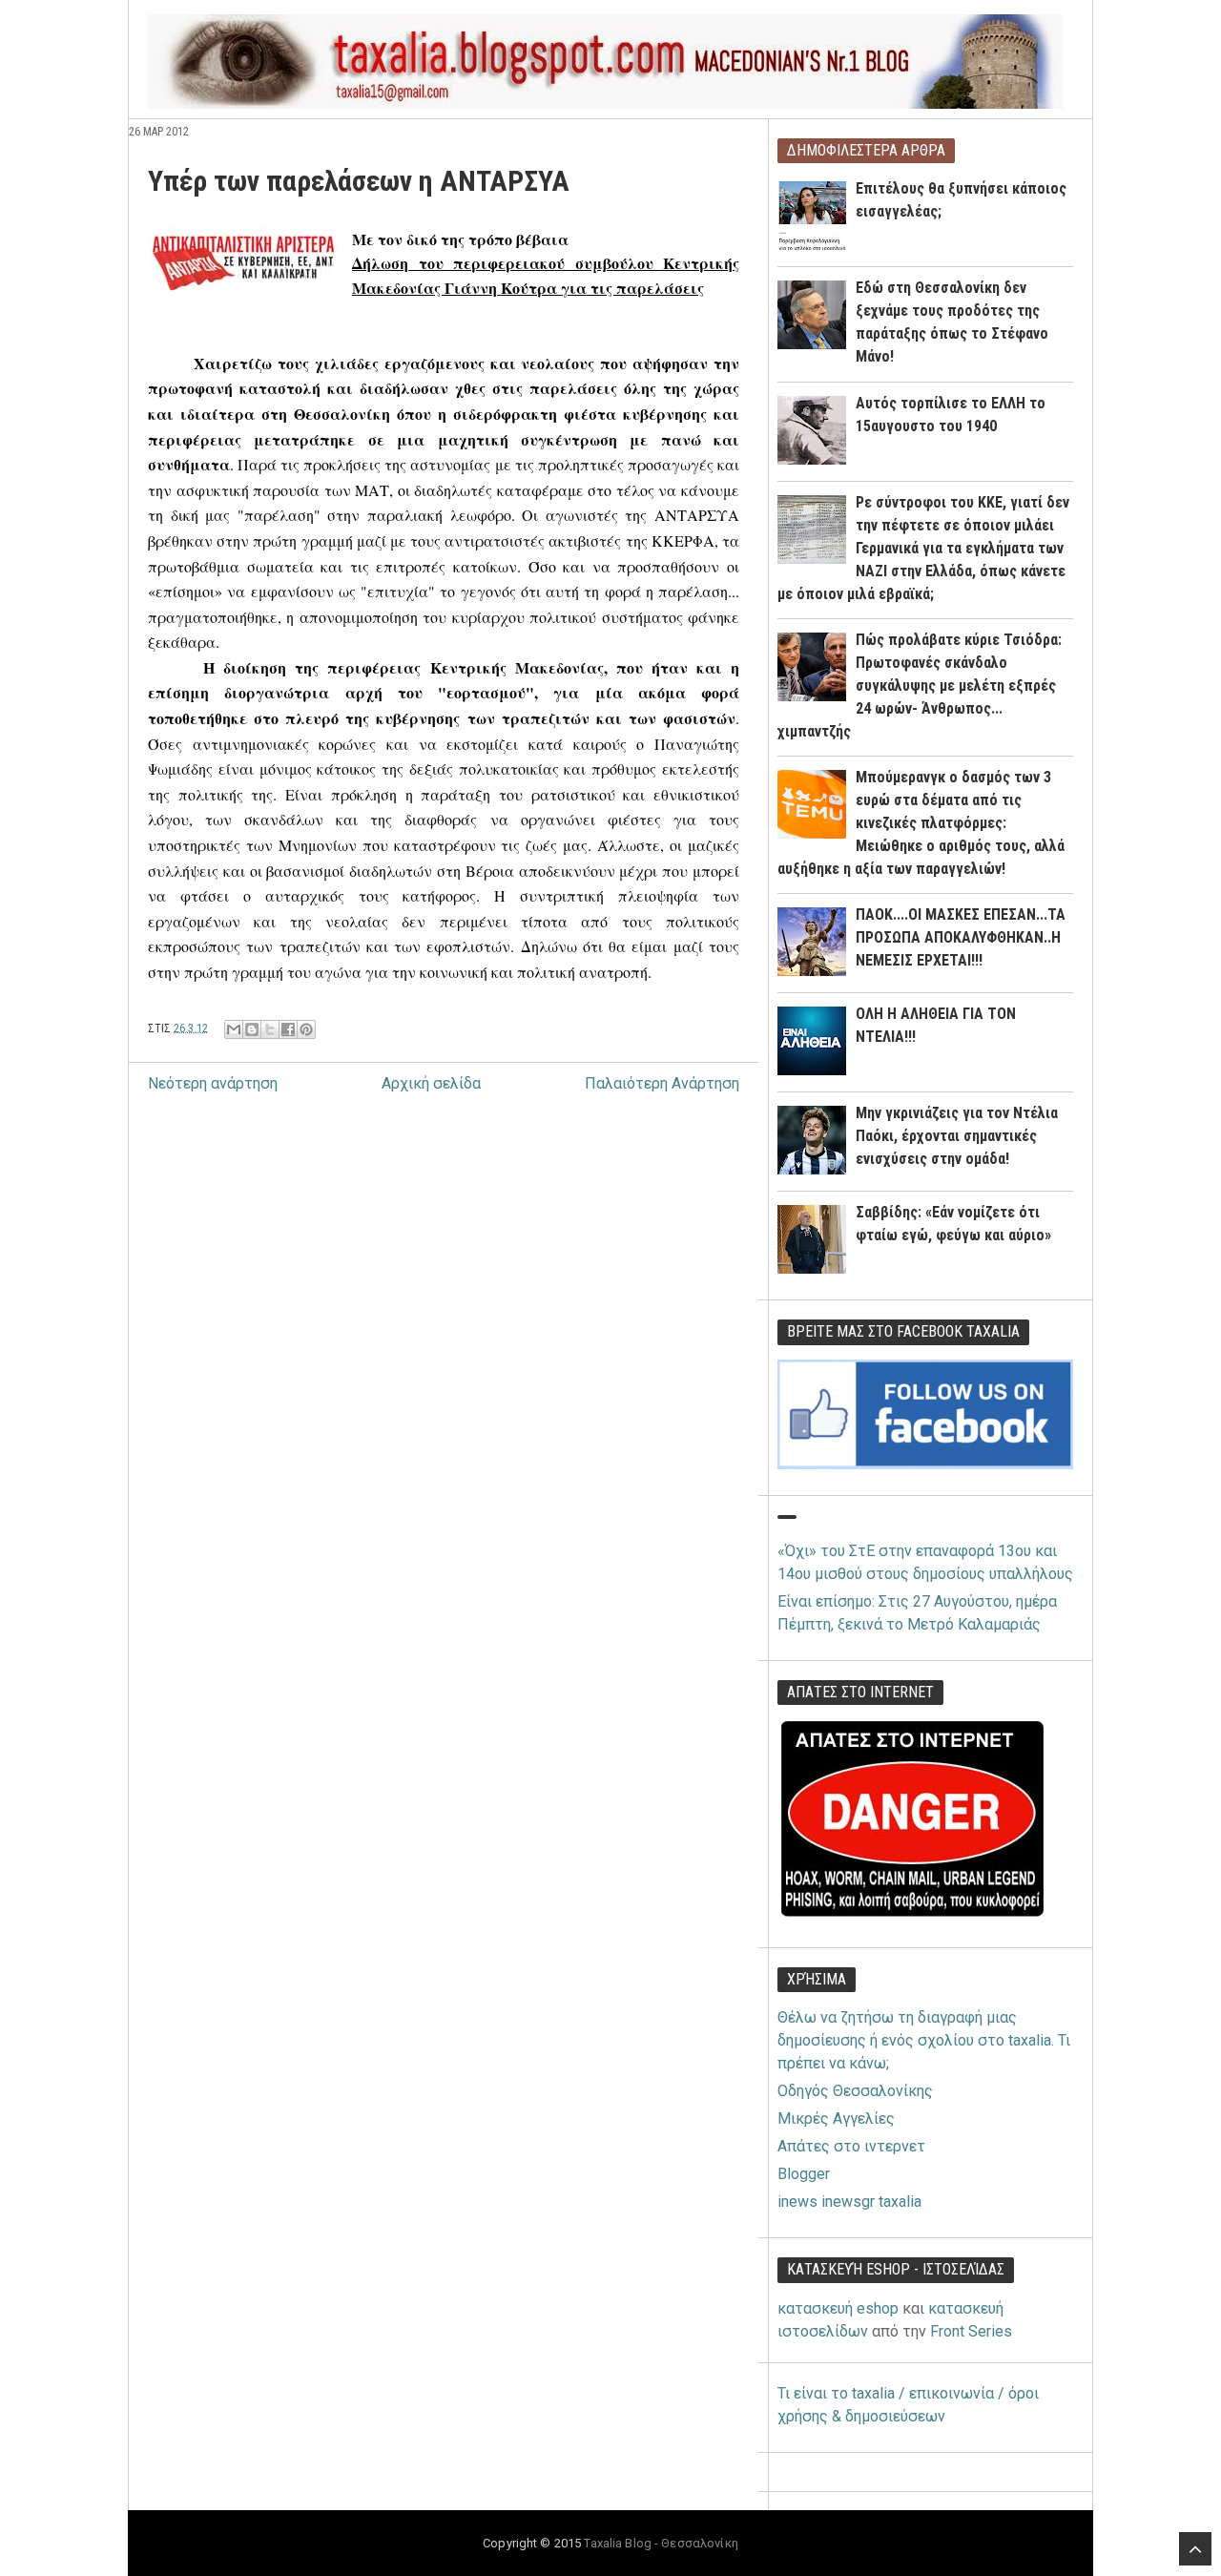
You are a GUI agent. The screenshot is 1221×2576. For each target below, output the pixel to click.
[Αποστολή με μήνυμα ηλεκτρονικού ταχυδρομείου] (234, 1029)
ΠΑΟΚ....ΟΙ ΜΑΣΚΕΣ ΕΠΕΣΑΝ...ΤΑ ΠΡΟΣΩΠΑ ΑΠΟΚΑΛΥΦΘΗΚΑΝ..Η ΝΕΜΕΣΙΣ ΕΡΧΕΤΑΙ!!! (961, 937)
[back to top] (1195, 2549)
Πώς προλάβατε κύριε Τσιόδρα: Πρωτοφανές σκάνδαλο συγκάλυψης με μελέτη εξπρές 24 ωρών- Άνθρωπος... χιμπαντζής (920, 686)
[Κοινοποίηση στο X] (270, 1029)
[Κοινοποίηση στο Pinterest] (306, 1029)
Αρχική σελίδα (431, 1083)
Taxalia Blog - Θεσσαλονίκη (661, 2543)
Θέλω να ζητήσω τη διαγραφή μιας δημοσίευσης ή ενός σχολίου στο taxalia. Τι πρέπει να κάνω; (924, 2040)
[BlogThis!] (252, 1029)
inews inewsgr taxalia (849, 2202)
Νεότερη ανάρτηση (213, 1083)
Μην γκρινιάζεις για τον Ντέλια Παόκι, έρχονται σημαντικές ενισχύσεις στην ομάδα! (957, 1136)
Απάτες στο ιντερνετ (851, 2146)
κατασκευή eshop (838, 2308)
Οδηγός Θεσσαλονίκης (855, 2091)
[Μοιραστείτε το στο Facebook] (288, 1029)
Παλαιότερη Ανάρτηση (662, 1083)
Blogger (804, 2174)
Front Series (971, 2331)
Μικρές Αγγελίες (836, 2119)
